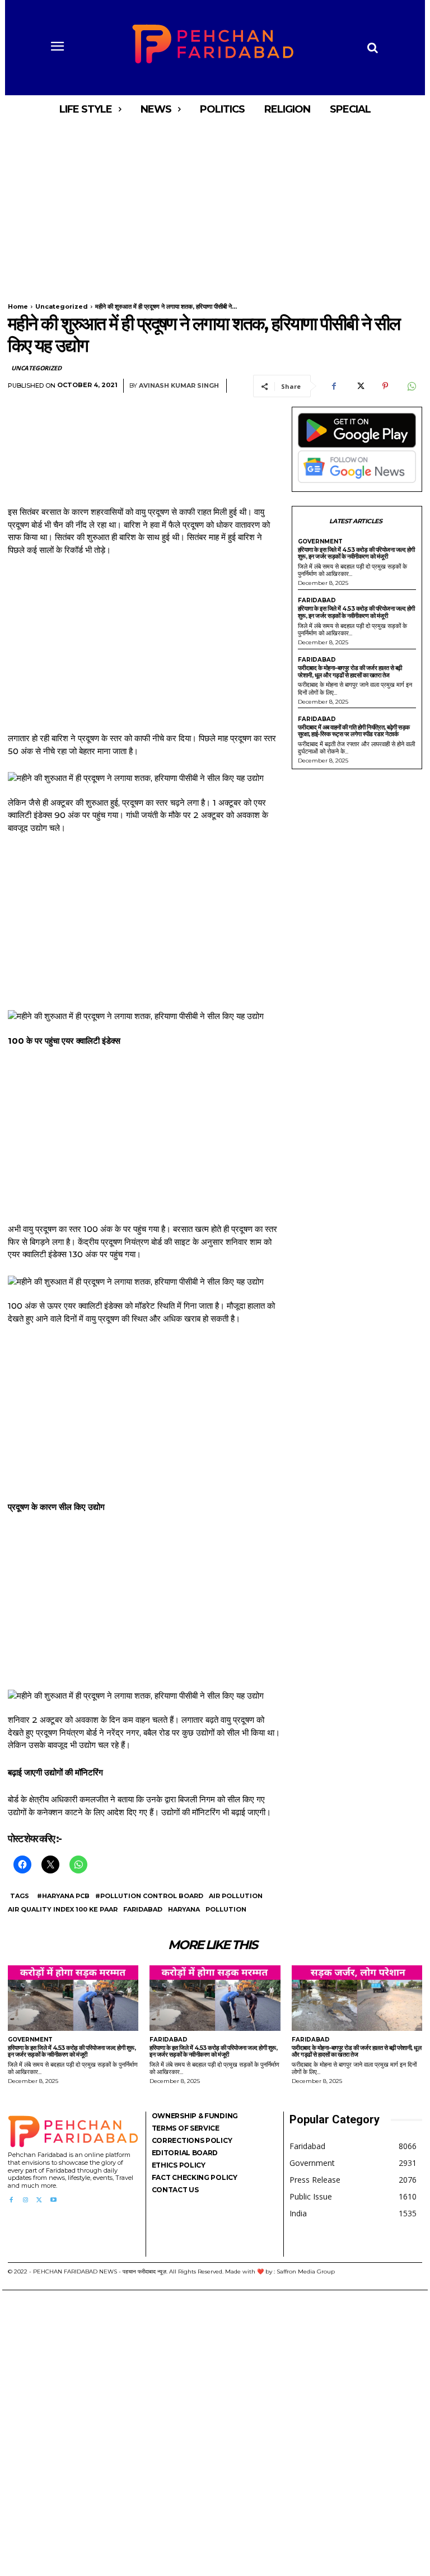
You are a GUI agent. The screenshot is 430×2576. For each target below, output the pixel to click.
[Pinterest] (385, 386)
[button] (372, 48)
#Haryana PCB (63, 1896)
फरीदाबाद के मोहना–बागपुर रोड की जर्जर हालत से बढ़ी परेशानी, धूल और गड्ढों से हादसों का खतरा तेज (350, 671)
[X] (359, 386)
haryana (184, 1909)
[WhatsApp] (411, 386)
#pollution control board (149, 1896)
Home (18, 306)
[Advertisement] (215, 206)
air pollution (236, 1896)
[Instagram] (25, 2200)
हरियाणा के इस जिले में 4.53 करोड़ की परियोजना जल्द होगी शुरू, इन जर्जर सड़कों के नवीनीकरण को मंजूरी (356, 553)
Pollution (226, 1909)
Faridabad (143, 1909)
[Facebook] (334, 386)
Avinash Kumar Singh (179, 386)
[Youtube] (53, 2200)
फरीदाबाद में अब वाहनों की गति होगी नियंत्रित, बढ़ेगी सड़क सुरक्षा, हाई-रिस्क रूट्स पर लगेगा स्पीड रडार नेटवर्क (354, 731)
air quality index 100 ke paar (63, 1909)
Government (320, 542)
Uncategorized (62, 306)
